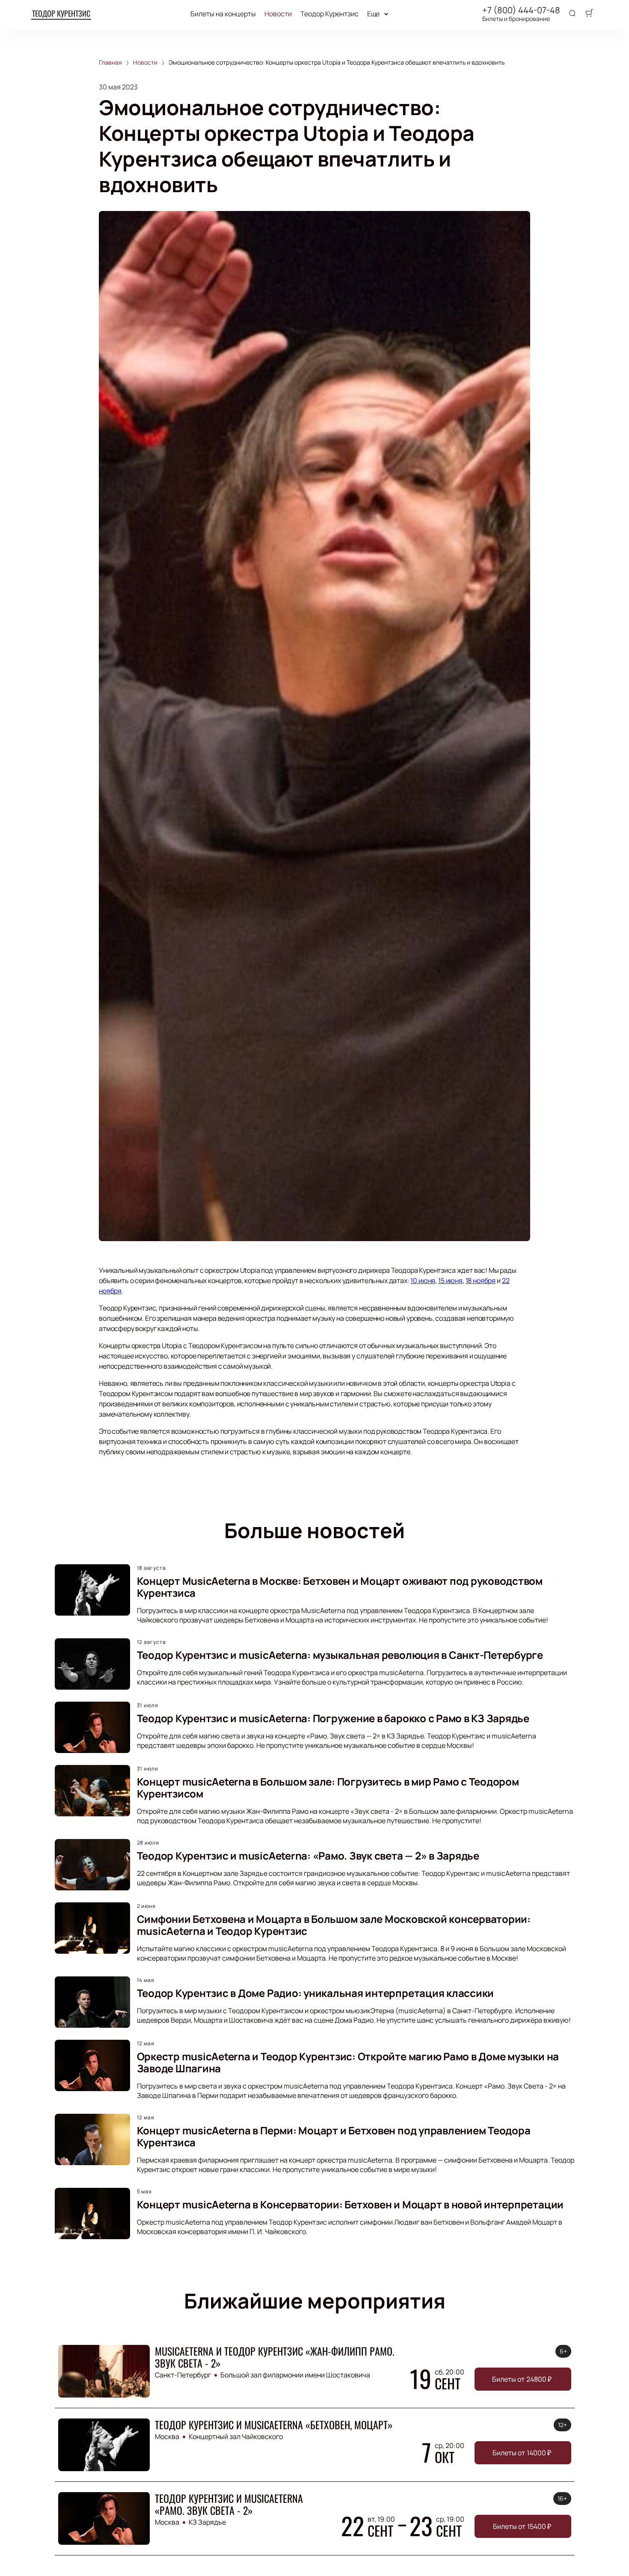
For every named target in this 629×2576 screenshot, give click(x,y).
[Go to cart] (589, 14)
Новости (278, 14)
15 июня (450, 1281)
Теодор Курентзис (61, 13)
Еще (374, 14)
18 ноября (481, 1281)
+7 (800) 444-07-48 (521, 10)
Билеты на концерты (223, 14)
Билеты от (522, 2379)
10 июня (423, 1281)
